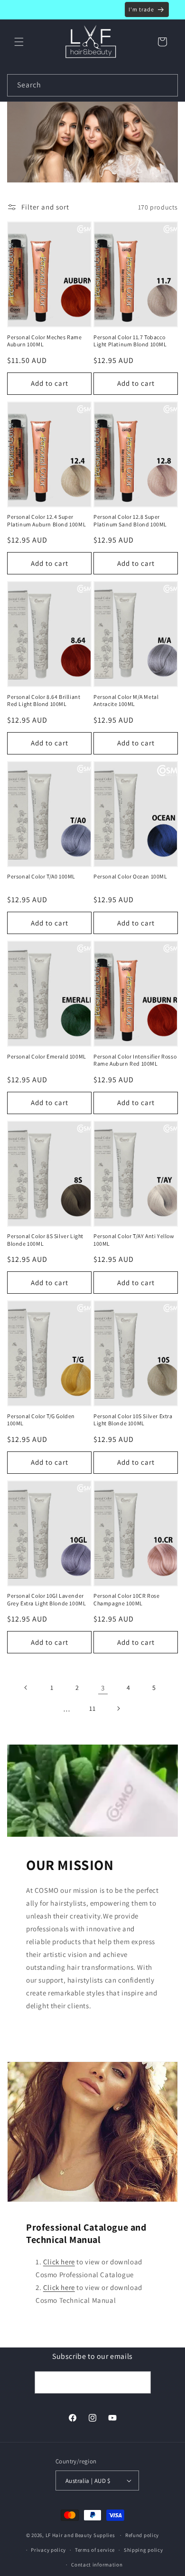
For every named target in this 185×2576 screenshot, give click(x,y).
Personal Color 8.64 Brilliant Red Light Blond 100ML (44, 701)
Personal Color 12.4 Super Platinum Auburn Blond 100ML (46, 520)
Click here (59, 2262)
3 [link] (103, 1688)
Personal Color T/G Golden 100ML (41, 1420)
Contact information (97, 2565)
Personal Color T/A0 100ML (41, 876)
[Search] (167, 85)
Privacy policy (48, 2550)
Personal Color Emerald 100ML (47, 1056)
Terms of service (95, 2550)
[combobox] (92, 85)
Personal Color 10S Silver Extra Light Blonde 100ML (133, 1420)
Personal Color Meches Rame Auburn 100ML (45, 341)
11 (92, 1708)
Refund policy (142, 2535)
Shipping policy (143, 2550)
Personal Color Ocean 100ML (130, 876)
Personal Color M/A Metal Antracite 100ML (126, 701)
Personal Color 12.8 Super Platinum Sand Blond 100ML (130, 520)
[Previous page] (26, 1688)
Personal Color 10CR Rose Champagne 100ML (126, 1599)
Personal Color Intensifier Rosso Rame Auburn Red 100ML (135, 1060)
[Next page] (118, 1708)
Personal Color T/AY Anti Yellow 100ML (134, 1240)
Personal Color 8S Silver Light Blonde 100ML (45, 1240)
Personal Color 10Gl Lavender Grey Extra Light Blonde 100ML (46, 1599)
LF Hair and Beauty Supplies (80, 2535)
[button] (19, 42)
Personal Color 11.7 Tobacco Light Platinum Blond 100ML (130, 341)
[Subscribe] (140, 2382)
